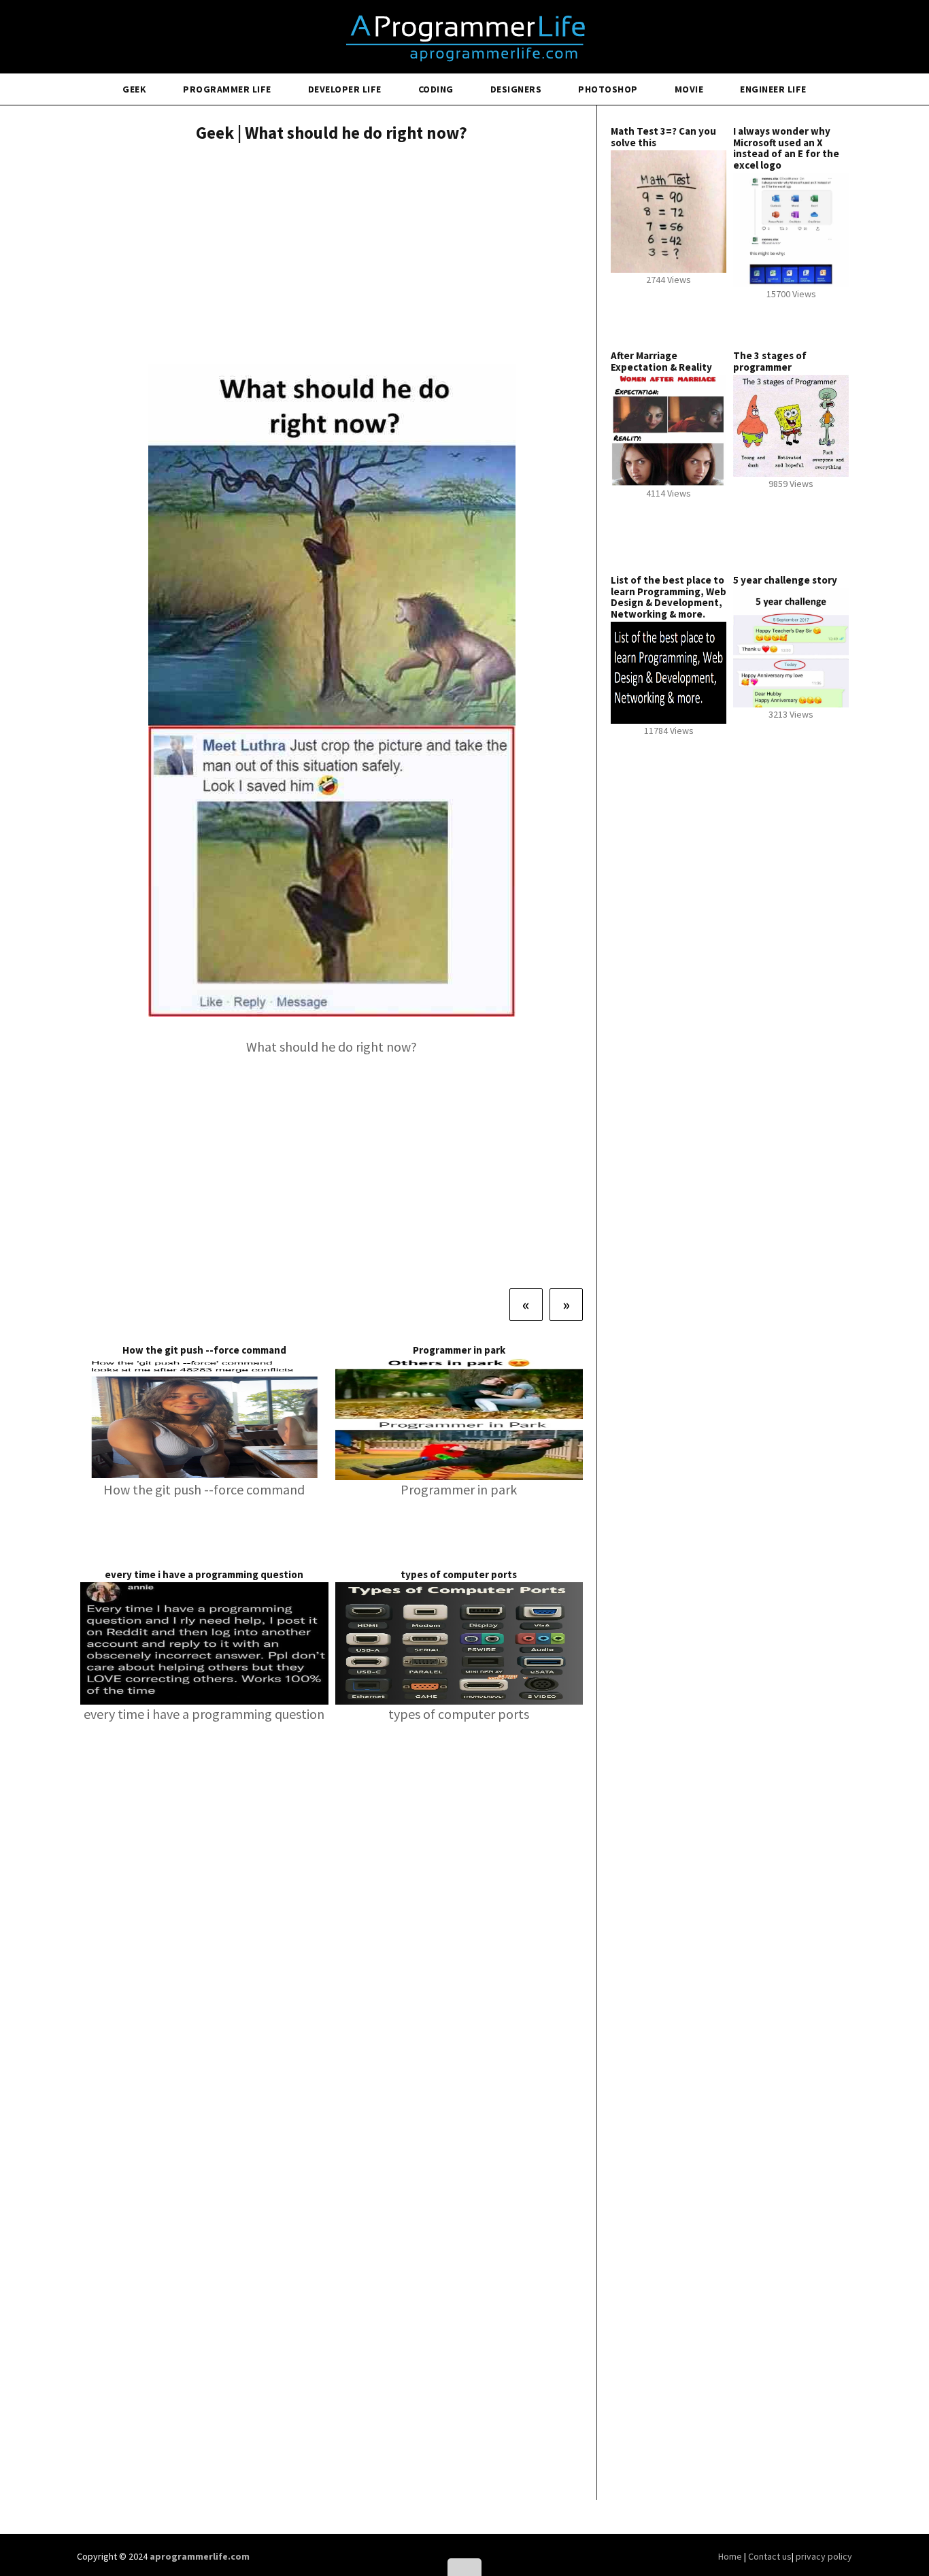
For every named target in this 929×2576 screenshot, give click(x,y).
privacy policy (824, 2556)
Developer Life (345, 89)
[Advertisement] (332, 255)
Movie (689, 89)
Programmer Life (227, 89)
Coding (436, 89)
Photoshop (608, 89)
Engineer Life (773, 89)
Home (731, 2556)
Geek (134, 89)
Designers (516, 89)
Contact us (770, 2556)
